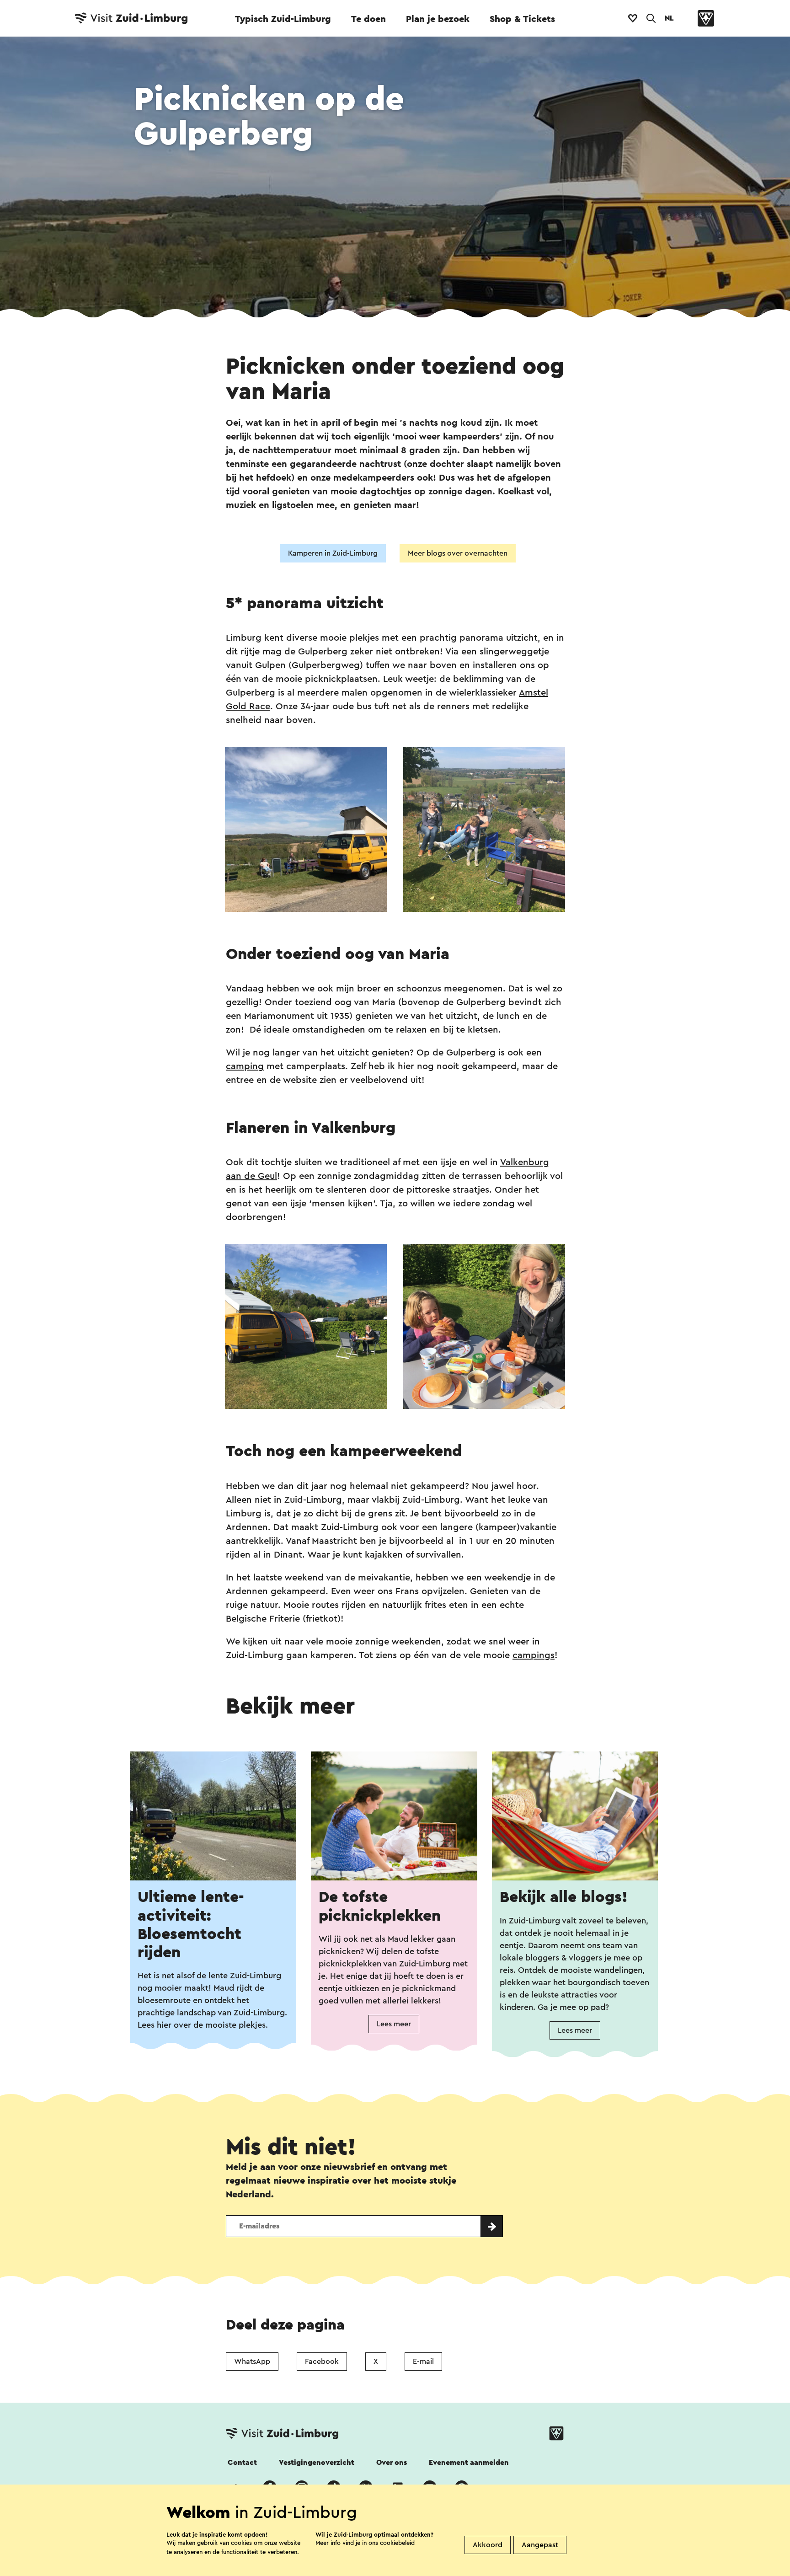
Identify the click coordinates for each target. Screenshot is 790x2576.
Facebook (322, 2362)
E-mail (423, 2362)
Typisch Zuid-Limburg (283, 19)
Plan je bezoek (438, 19)
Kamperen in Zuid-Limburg (333, 553)
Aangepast (540, 2545)
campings (534, 1655)
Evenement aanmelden (469, 2463)
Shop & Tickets (522, 19)
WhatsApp (252, 2362)
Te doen (368, 19)
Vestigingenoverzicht (317, 2463)
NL (669, 18)
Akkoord (488, 2545)
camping (245, 1066)
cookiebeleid (397, 2543)
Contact (242, 2463)
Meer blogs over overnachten (458, 553)
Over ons (392, 2463)
